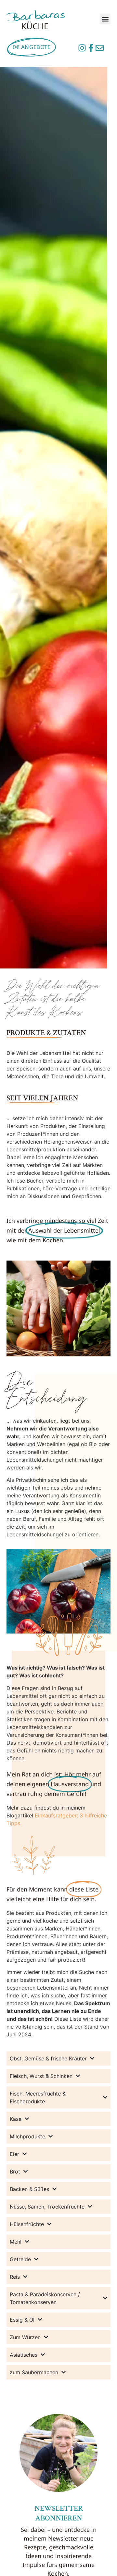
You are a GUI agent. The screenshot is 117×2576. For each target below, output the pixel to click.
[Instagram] (82, 48)
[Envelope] (100, 48)
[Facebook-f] (91, 48)
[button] (105, 19)
